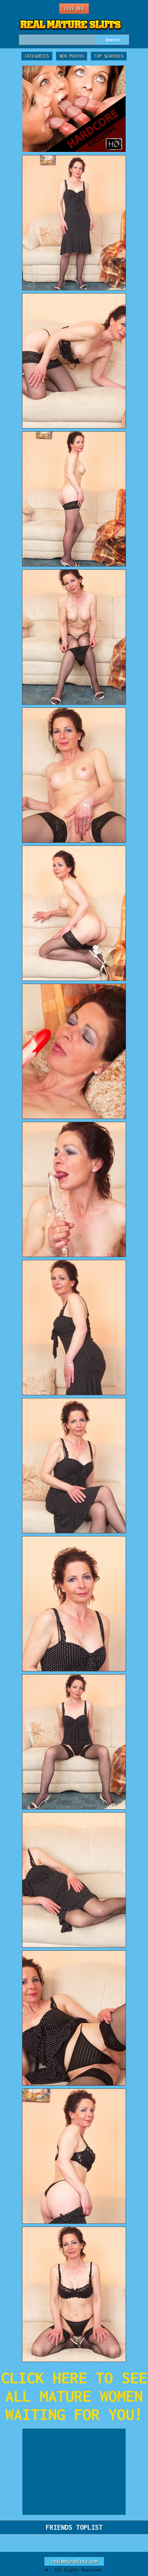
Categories (37, 56)
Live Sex (74, 8)
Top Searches (109, 56)
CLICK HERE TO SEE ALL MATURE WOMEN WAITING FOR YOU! (74, 2396)
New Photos (72, 56)
